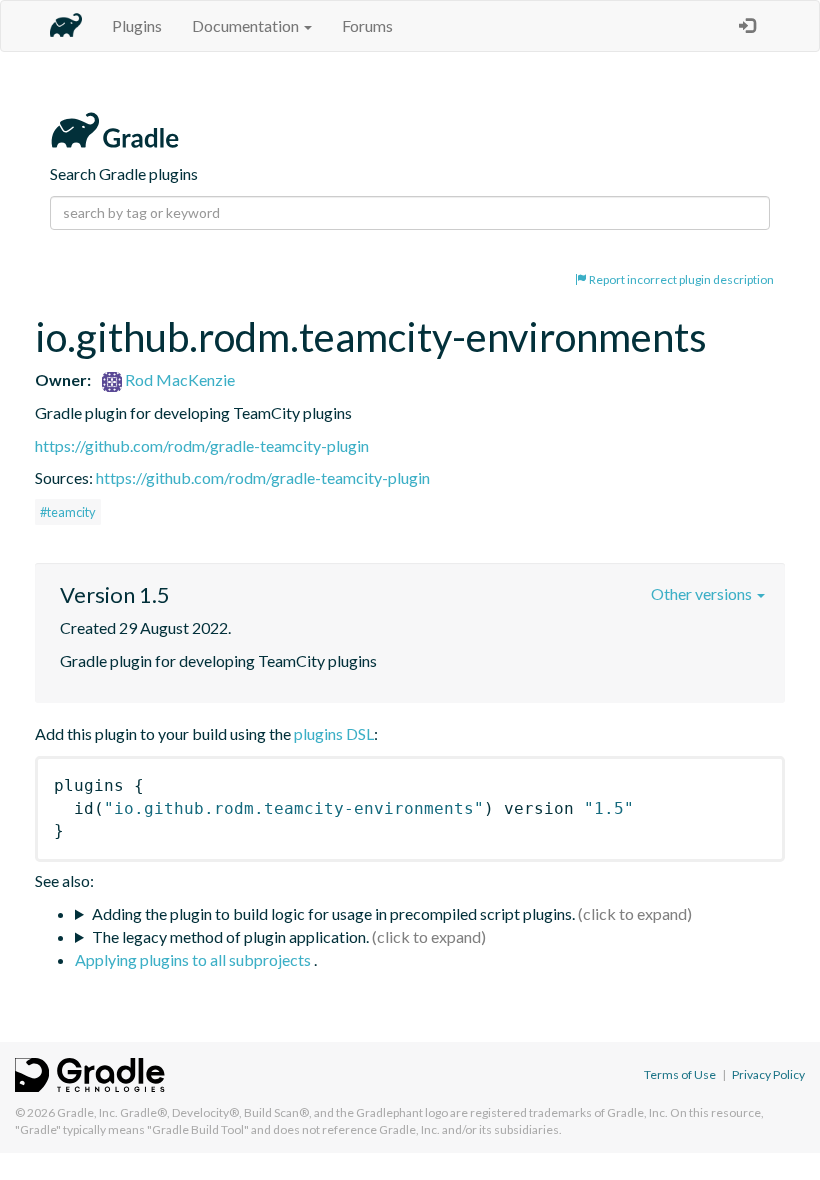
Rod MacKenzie (178, 379)
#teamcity (68, 512)
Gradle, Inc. (87, 1112)
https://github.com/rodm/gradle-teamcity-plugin (202, 445)
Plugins (137, 25)
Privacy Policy (768, 1074)
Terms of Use (680, 1074)
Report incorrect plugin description (680, 279)
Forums (367, 25)
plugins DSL (334, 733)
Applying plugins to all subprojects (194, 959)
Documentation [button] (247, 25)
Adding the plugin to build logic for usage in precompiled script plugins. (333, 913)
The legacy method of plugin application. (230, 936)
